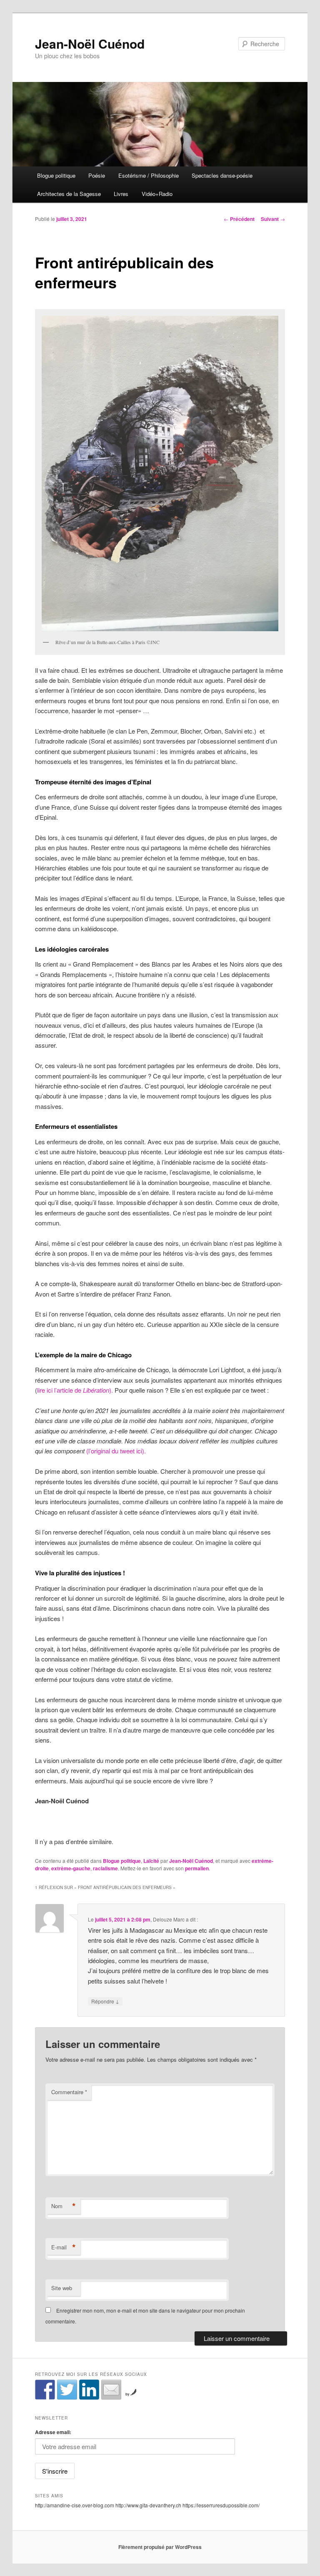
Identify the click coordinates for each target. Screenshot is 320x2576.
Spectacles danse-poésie (222, 175)
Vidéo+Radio (157, 194)
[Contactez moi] (111, 2390)
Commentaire (69, 2092)
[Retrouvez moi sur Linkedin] (89, 2390)
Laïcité (151, 1861)
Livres (121, 194)
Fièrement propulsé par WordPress (160, 2547)
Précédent (239, 219)
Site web (62, 2288)
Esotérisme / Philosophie (149, 175)
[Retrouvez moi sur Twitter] (67, 2390)
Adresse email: (53, 2432)
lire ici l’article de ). (75, 1390)
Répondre (105, 2001)
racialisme (105, 1868)
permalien (197, 1868)
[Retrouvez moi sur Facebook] (45, 2390)
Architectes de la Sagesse (69, 194)
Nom (64, 2206)
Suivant (273, 219)
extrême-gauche (71, 1868)
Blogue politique (56, 175)
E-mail (64, 2247)
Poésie (97, 175)
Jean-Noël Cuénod (90, 43)
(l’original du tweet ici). (116, 1451)
